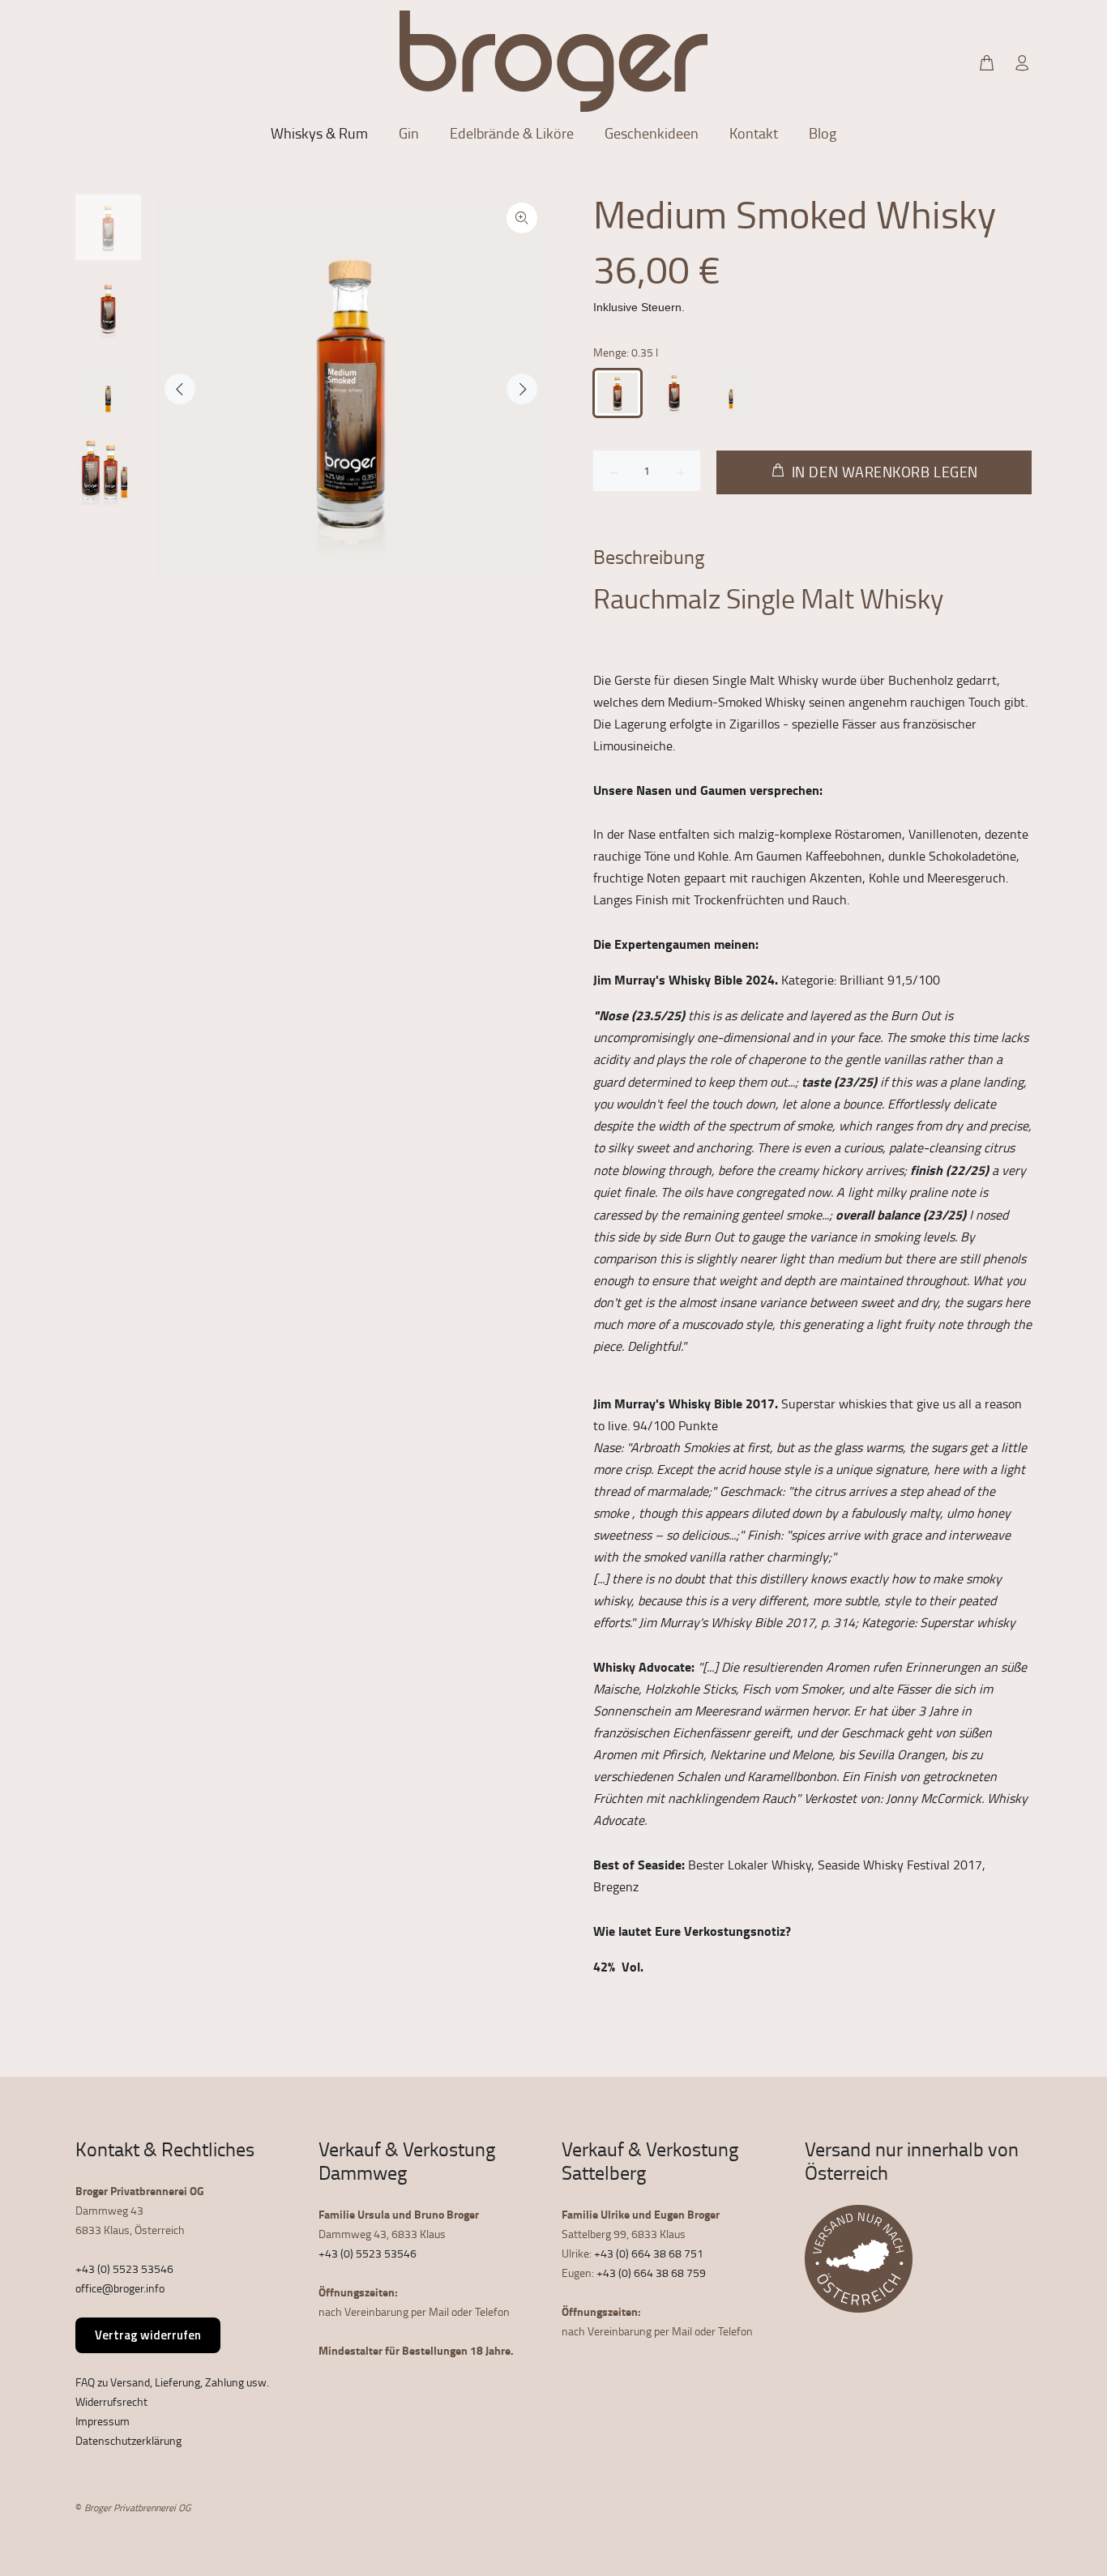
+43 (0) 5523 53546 (124, 2268)
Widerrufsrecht (111, 2401)
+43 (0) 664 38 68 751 (649, 2253)
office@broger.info (120, 2288)
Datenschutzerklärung (128, 2440)
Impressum (103, 2421)
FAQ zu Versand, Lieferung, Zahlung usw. (172, 2382)
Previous (180, 389)
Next (522, 389)
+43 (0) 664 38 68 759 (651, 2273)
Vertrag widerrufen (148, 2335)
